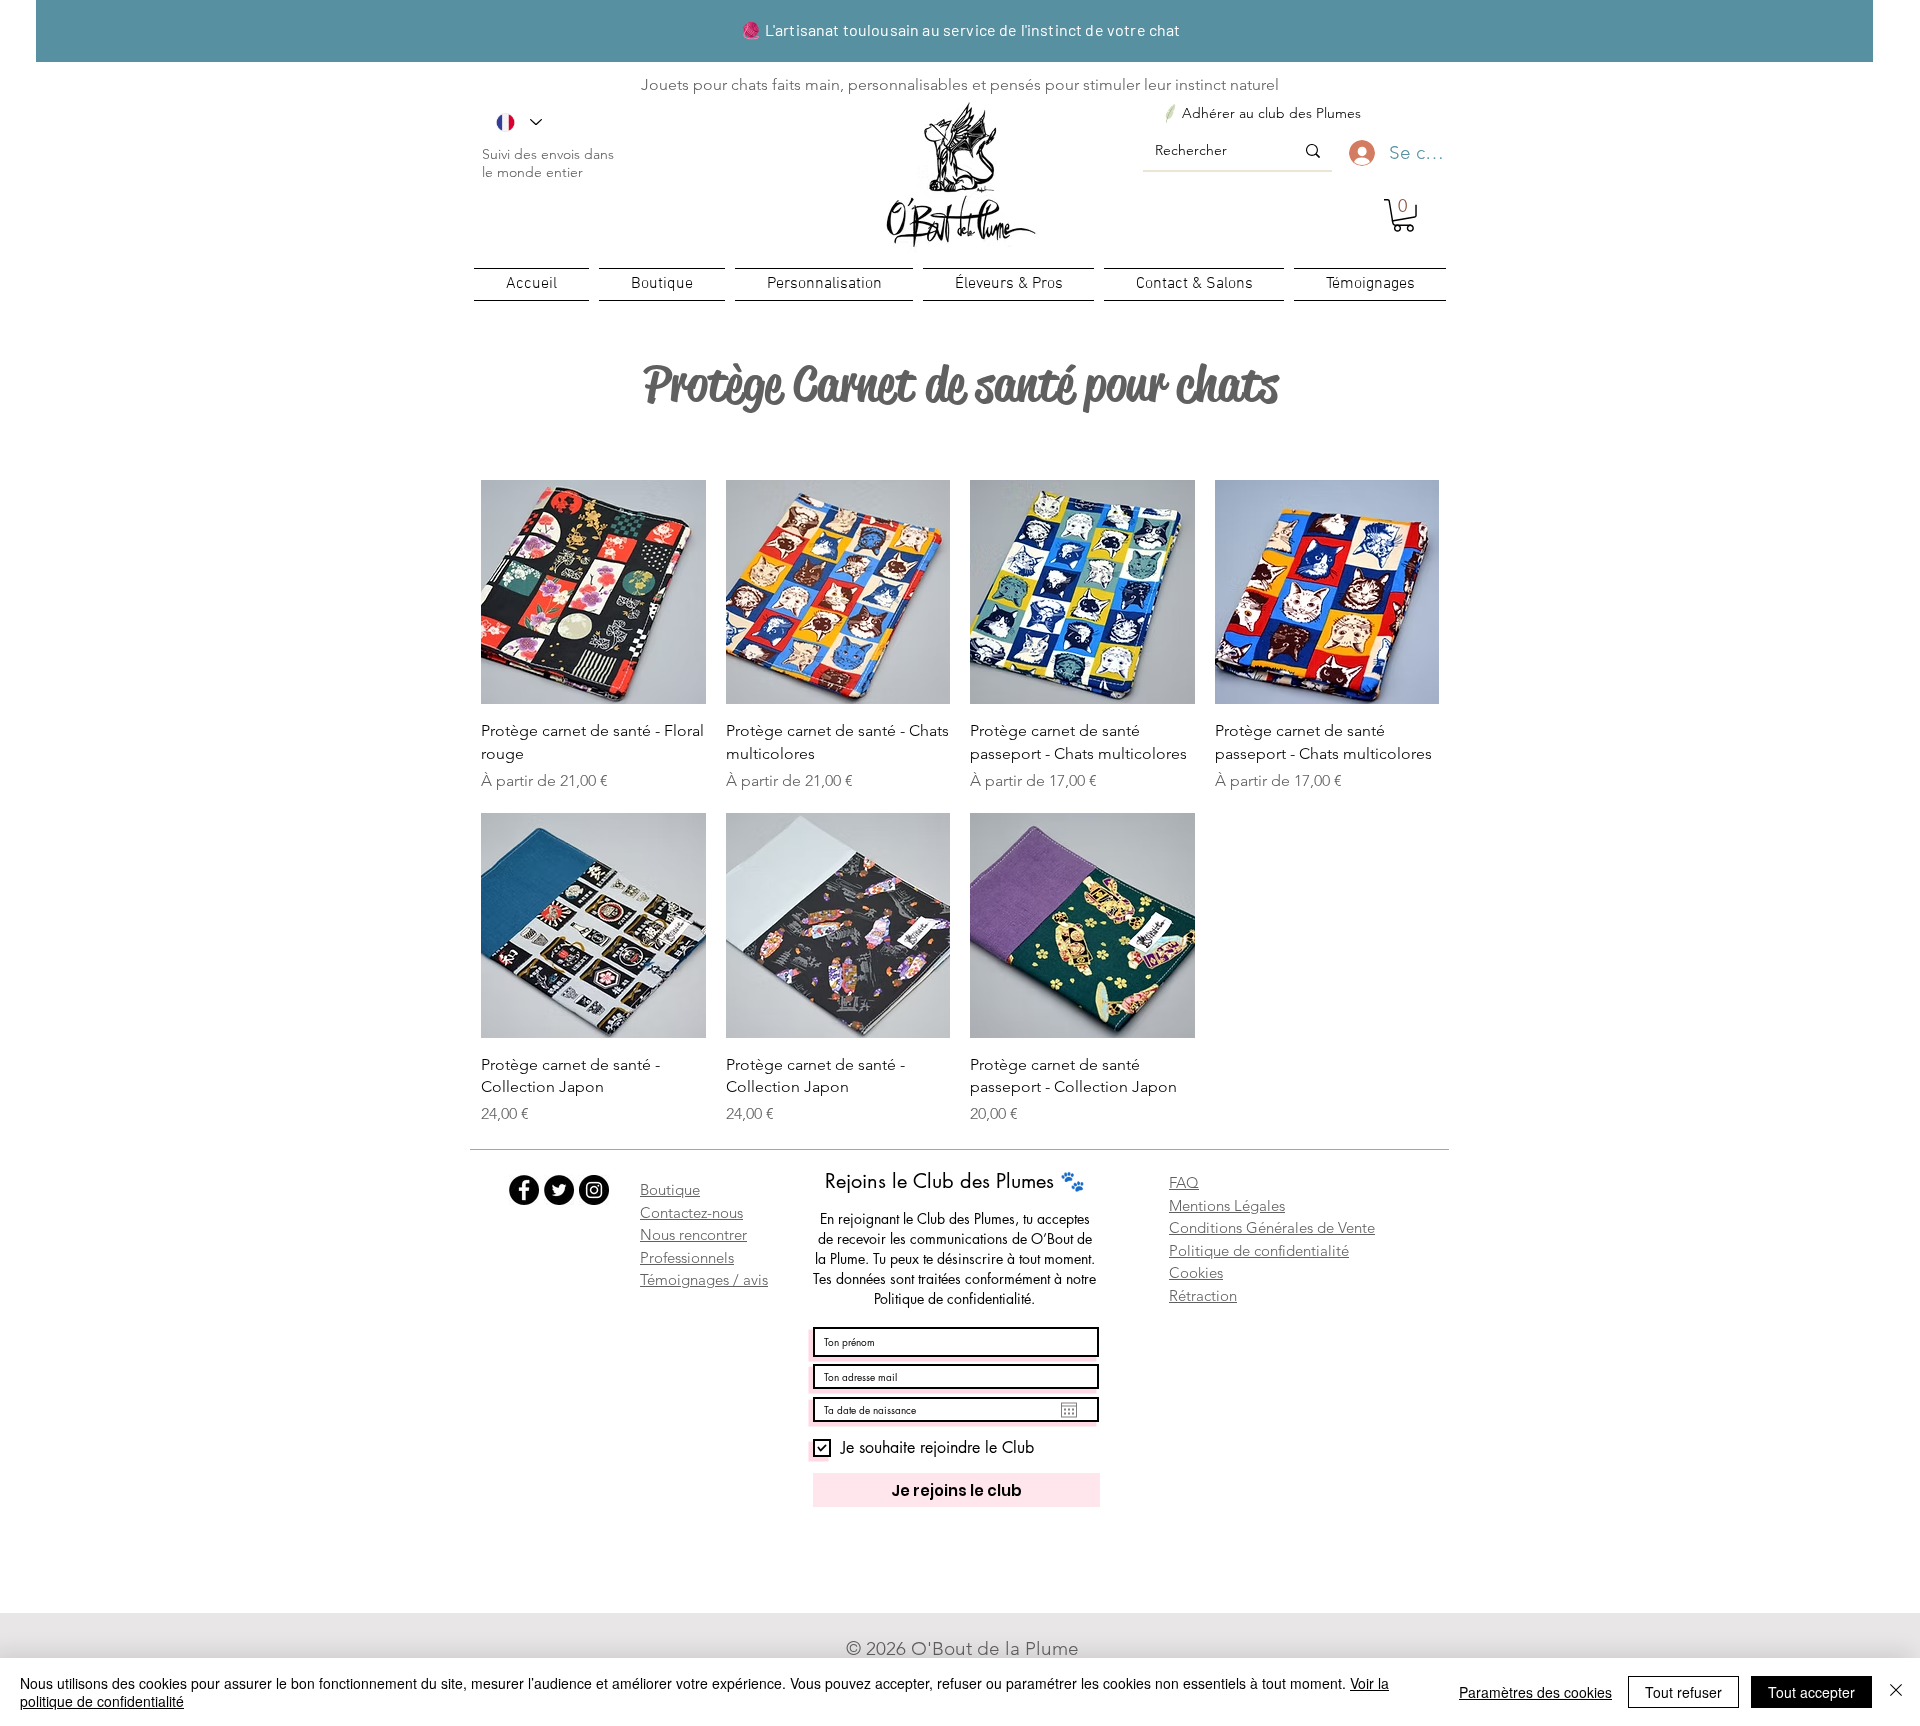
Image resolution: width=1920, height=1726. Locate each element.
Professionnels (687, 1257)
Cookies (1196, 1272)
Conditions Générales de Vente (1272, 1227)
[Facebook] (524, 1190)
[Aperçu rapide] (593, 592)
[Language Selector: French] (519, 122)
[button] (1403, 215)
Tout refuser (1683, 1692)
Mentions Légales (1227, 1205)
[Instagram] (594, 1190)
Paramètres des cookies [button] (1535, 1692)
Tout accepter (1811, 1692)
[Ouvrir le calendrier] (1069, 1410)
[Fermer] (1896, 1692)
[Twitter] (559, 1190)
